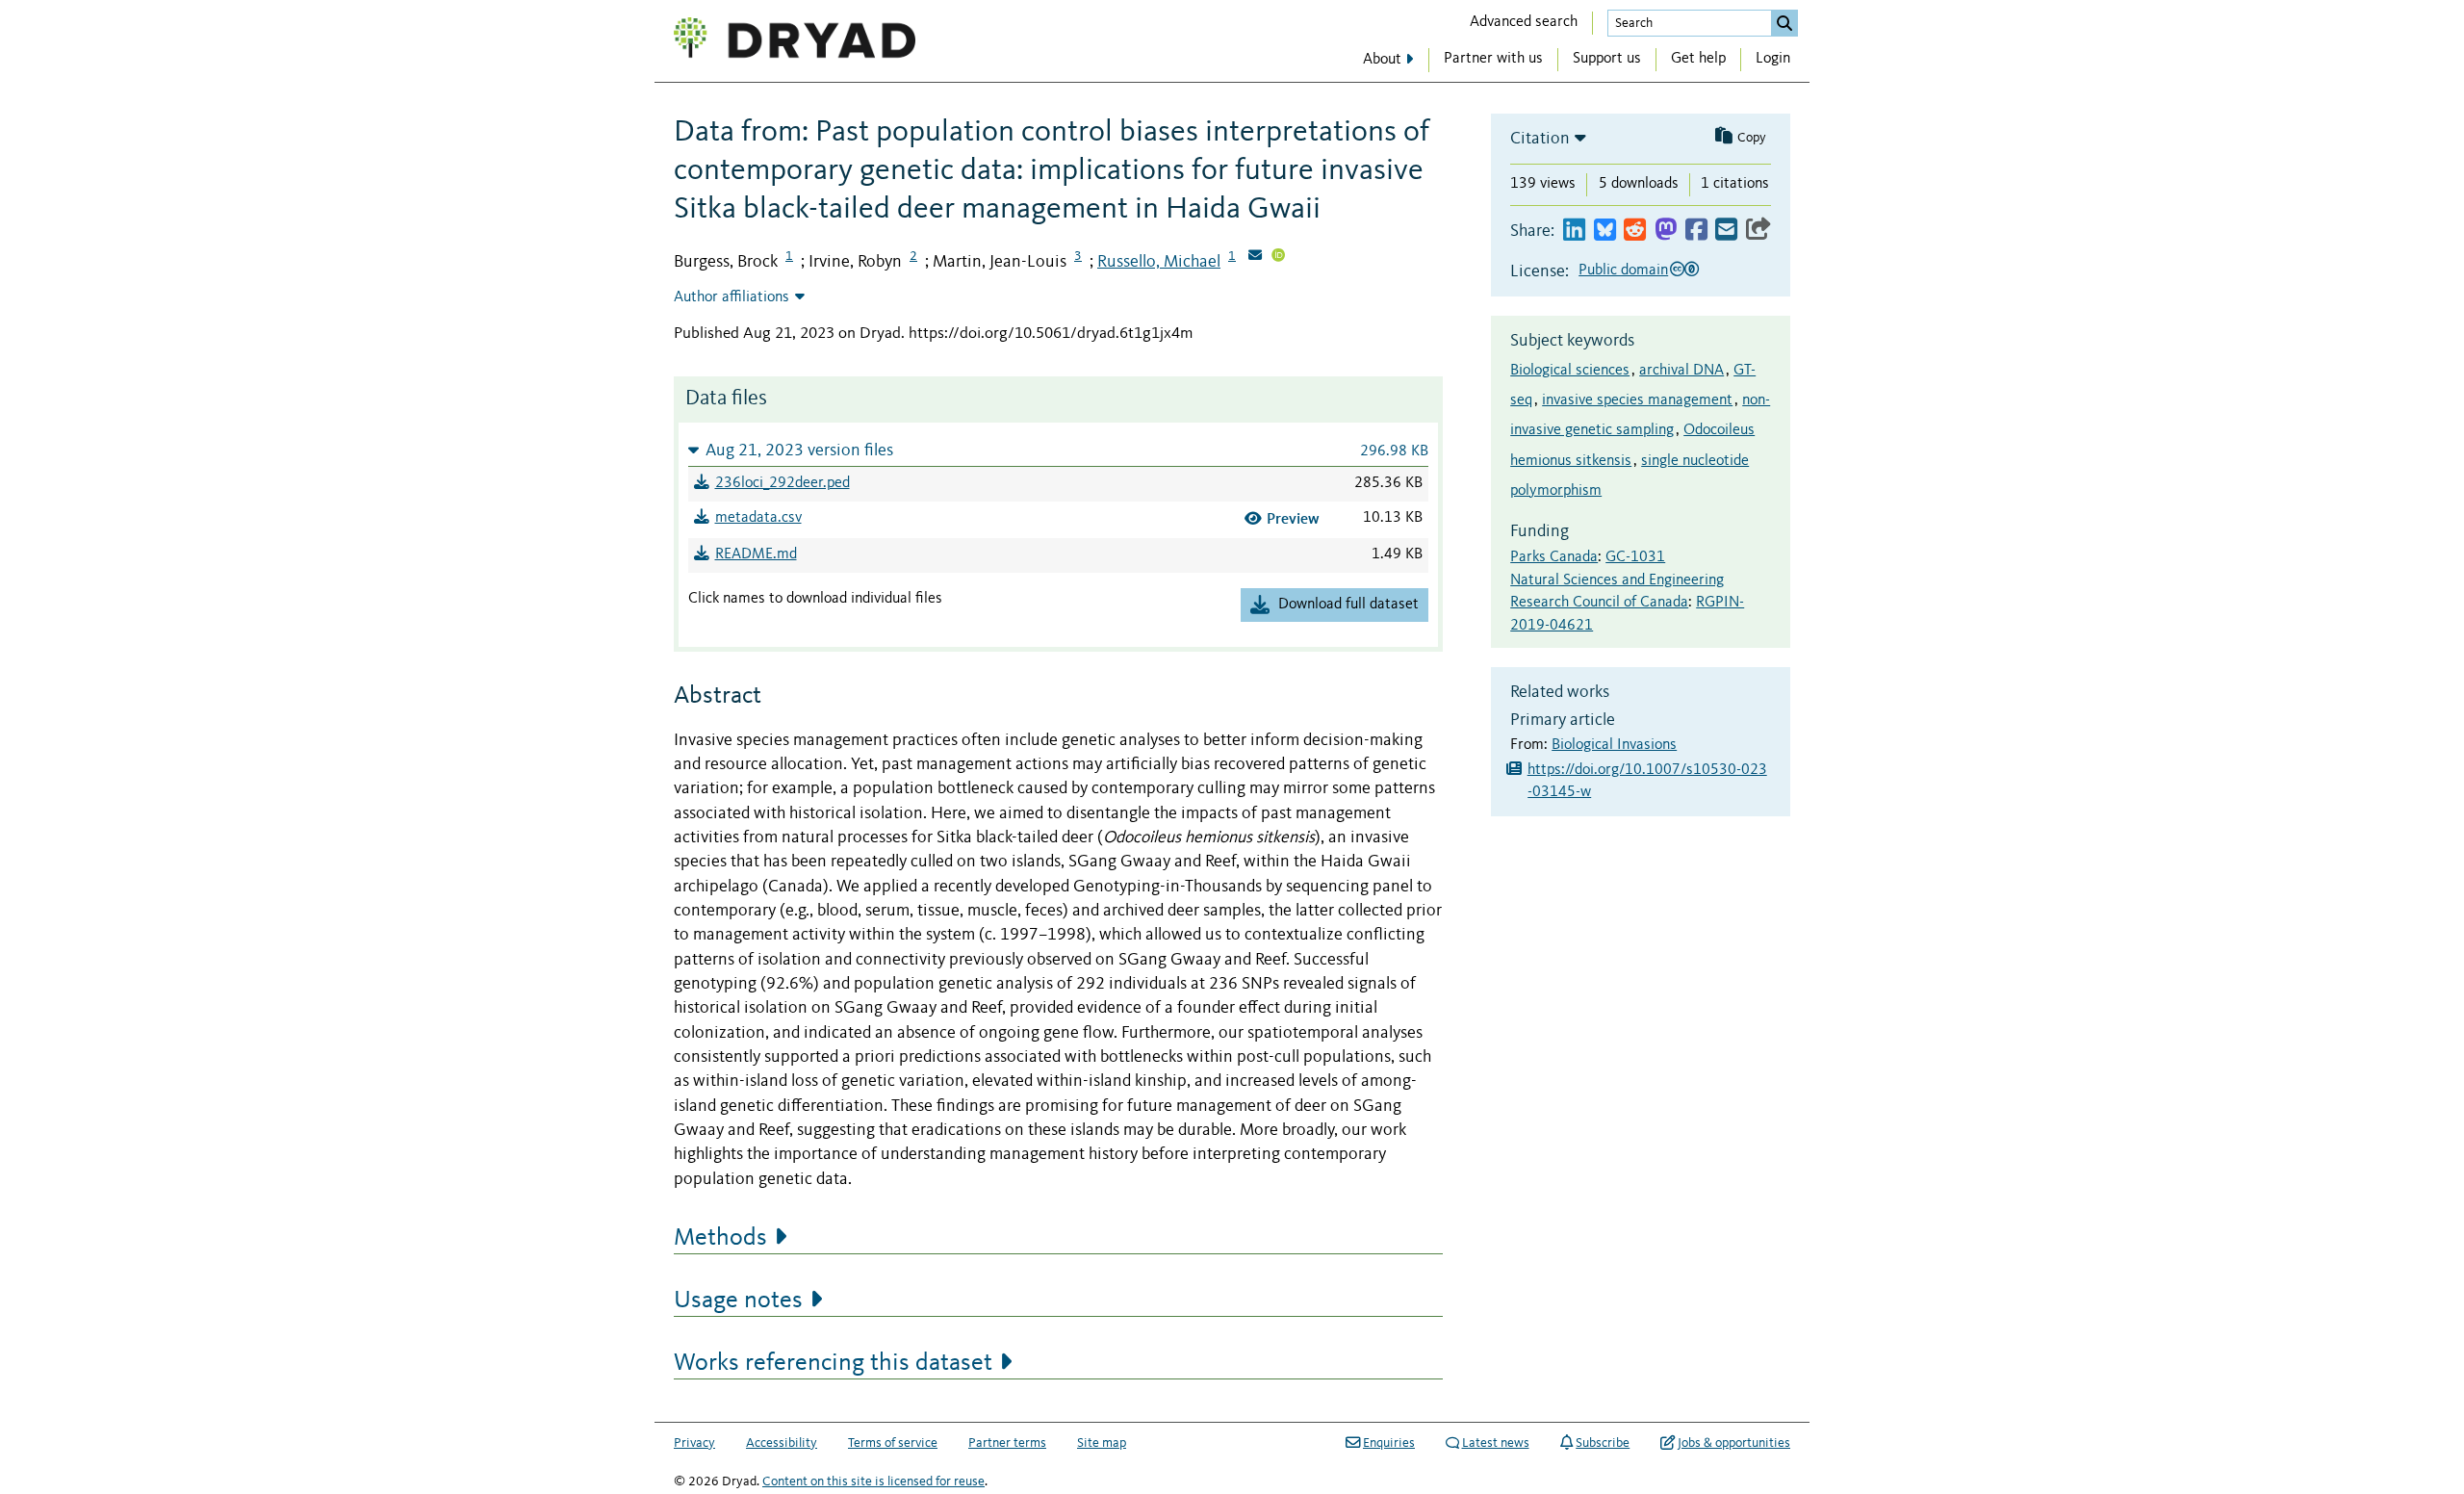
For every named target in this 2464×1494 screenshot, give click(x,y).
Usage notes (738, 1301)
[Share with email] (1726, 231)
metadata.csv (758, 518)
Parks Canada (1554, 557)
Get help (1698, 59)
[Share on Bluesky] (1605, 231)
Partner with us (1493, 59)
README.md (756, 554)
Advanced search (1524, 22)
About (1382, 60)
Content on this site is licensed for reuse (873, 1481)
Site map (1102, 1443)
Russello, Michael (1159, 262)
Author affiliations (731, 297)
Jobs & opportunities (1734, 1443)
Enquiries (1389, 1443)
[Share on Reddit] (1635, 231)
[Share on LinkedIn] (1574, 231)
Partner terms (1007, 1443)
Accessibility (782, 1443)
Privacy (694, 1443)
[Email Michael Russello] (1255, 257)
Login (1773, 59)
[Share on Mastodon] (1666, 231)
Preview (1293, 518)
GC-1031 (1635, 557)
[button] (1058, 450)
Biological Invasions (1614, 745)
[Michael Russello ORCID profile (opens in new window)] (1278, 257)
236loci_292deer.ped (783, 483)
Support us (1607, 59)
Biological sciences (1570, 371)
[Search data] (1784, 23)
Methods (720, 1238)
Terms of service (893, 1443)
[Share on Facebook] (1696, 231)
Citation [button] (1540, 139)
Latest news (1496, 1443)
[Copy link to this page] (1758, 231)
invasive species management (1637, 400)
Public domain (1623, 270)
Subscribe (1603, 1443)
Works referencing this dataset (833, 1363)
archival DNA (1681, 371)
